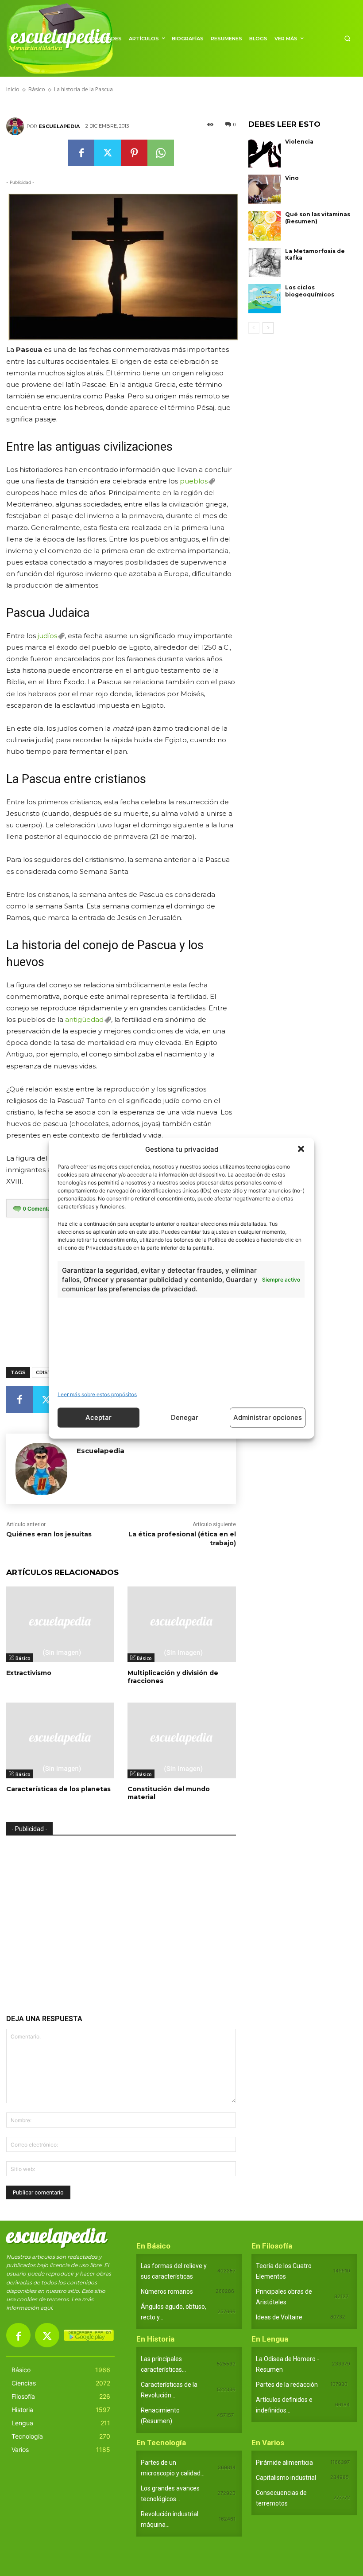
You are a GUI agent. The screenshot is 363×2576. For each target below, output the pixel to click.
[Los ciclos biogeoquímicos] (265, 299)
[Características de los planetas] (60, 1740)
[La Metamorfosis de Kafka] (265, 262)
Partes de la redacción (287, 2385)
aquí (46, 2308)
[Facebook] (81, 153)
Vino (292, 178)
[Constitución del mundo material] (181, 1740)
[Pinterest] (134, 153)
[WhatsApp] (161, 153)
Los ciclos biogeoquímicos (310, 291)
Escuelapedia (59, 126)
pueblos (194, 481)
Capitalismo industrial (286, 2478)
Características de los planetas (58, 1789)
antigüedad (84, 1019)
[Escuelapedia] (16, 126)
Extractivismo (29, 1673)
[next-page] (268, 328)
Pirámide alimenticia (284, 2463)
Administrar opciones (268, 1417)
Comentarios (42, 1209)
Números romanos (167, 2292)
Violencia (299, 142)
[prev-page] (254, 328)
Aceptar (98, 1417)
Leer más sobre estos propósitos (97, 1394)
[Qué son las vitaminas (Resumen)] (265, 226)
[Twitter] (108, 153)
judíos (47, 636)
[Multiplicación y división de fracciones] (181, 1624)
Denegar (185, 1417)
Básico (23, 1658)
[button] (301, 1149)
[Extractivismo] (60, 1624)
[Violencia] (265, 153)
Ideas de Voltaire (279, 2317)
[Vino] (265, 189)
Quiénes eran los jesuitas (49, 1534)
